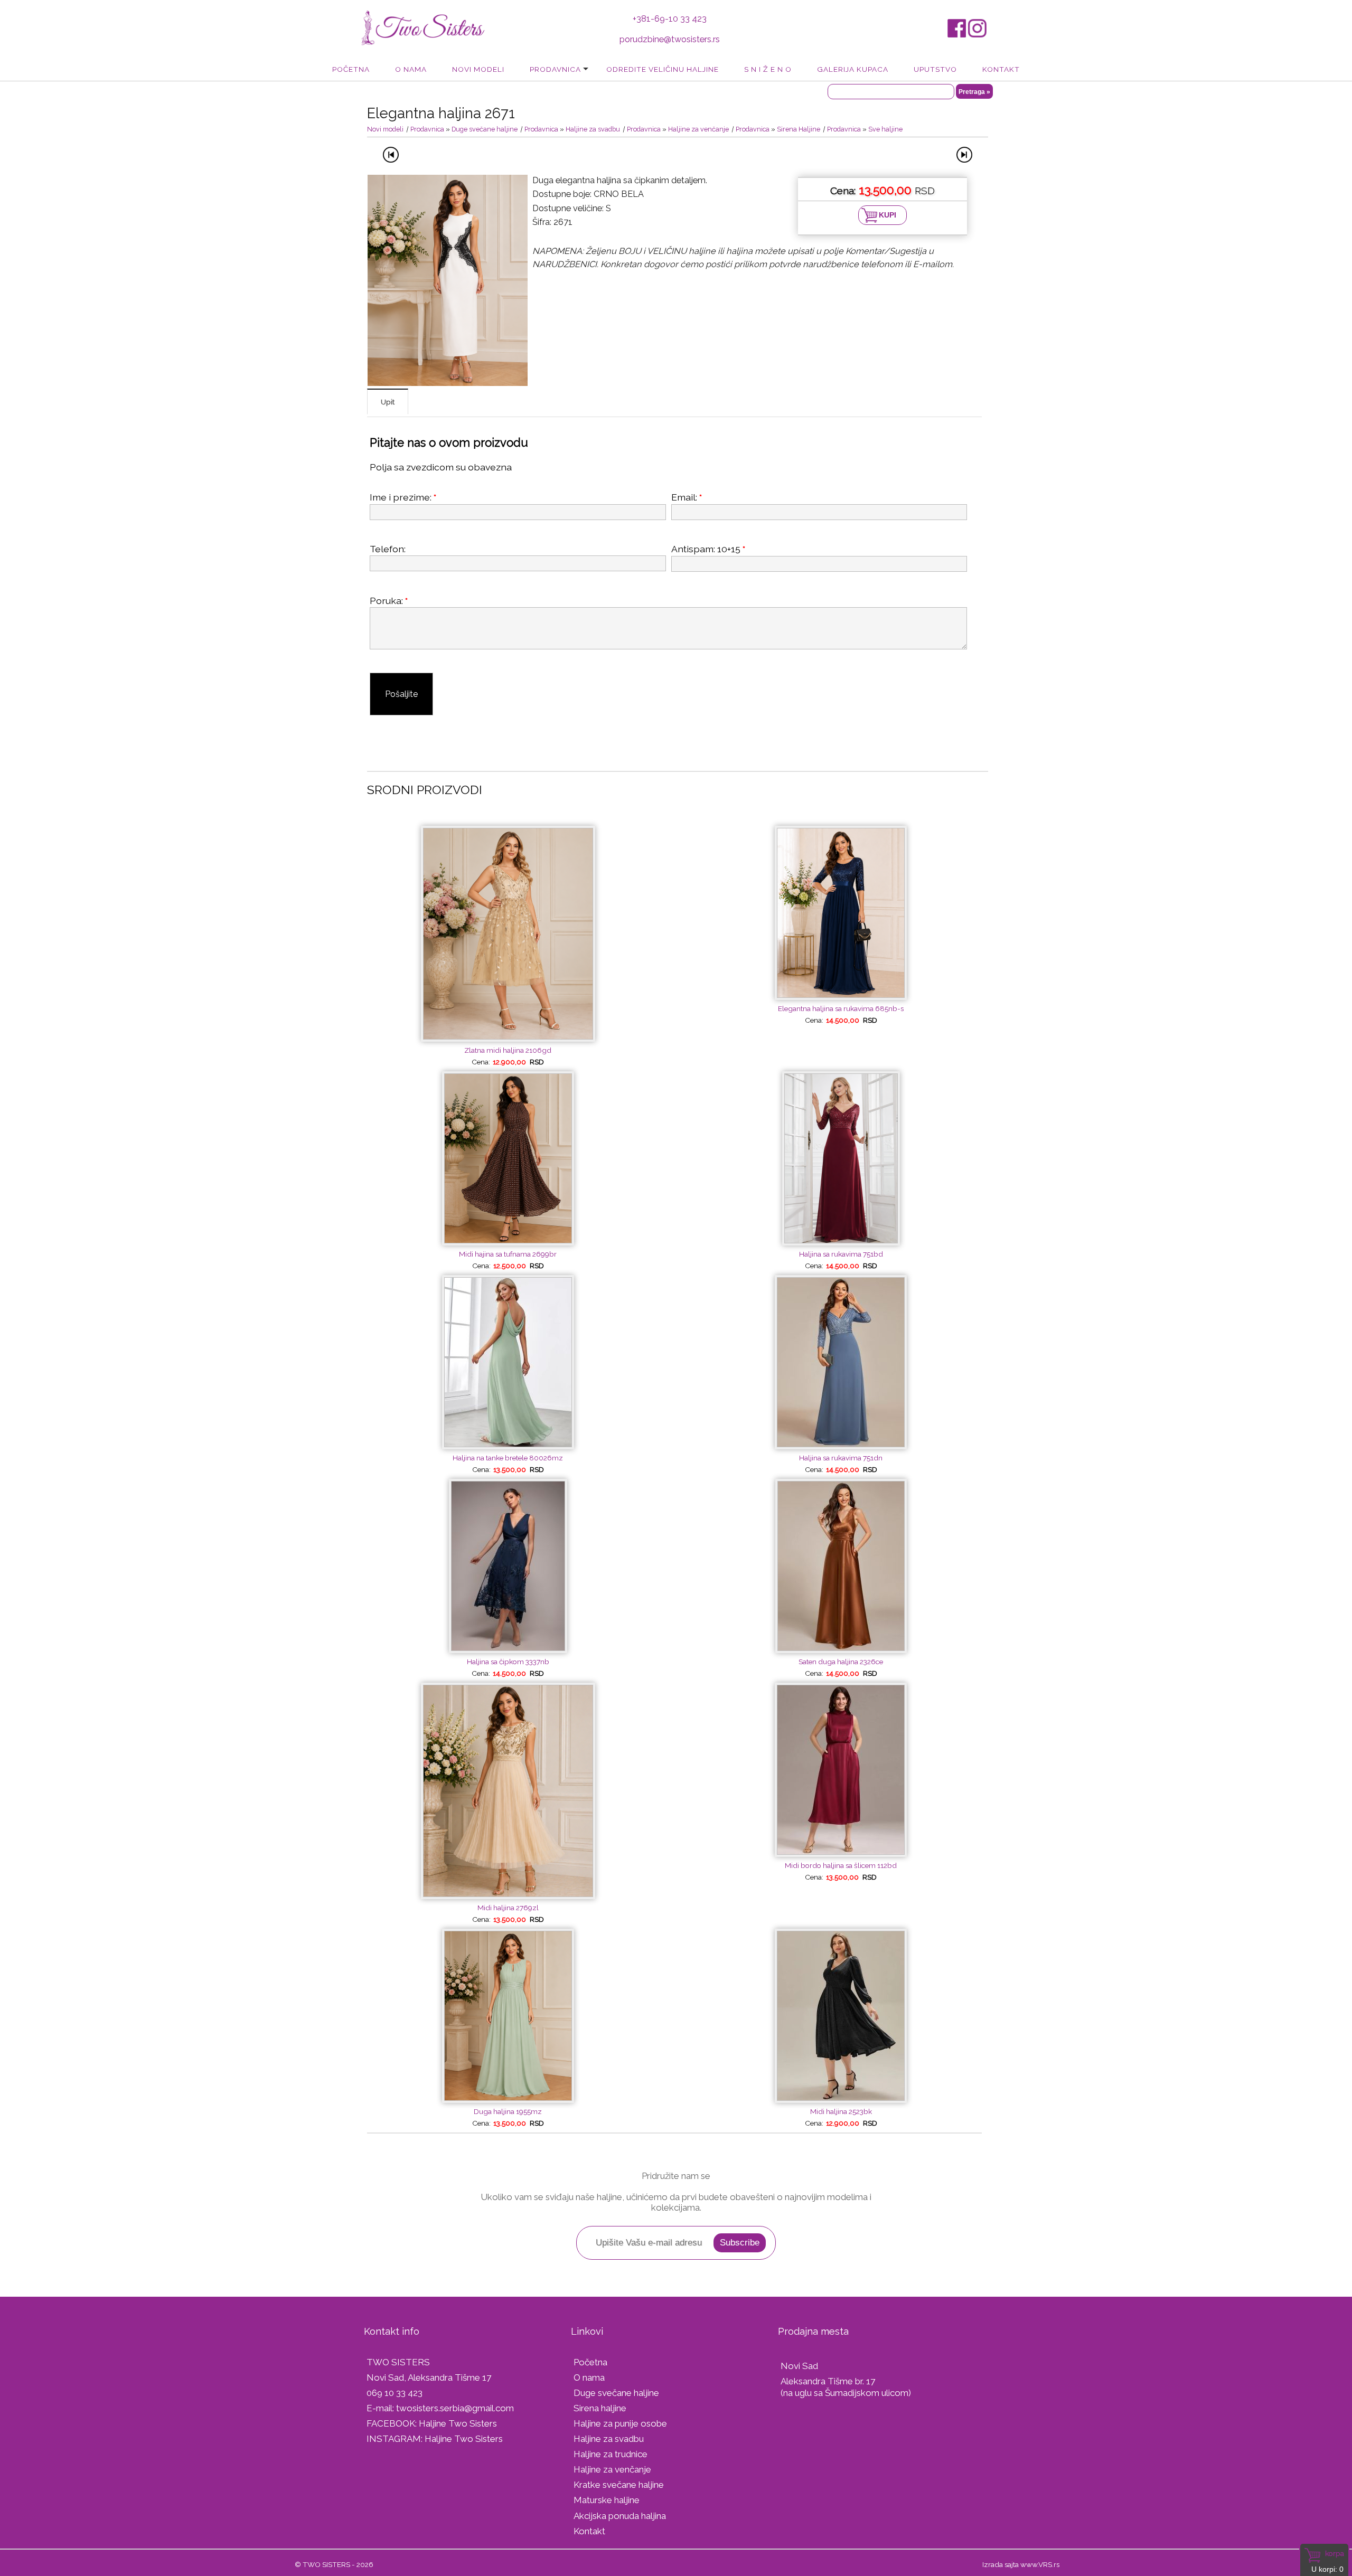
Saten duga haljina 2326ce (841, 1662)
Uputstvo (935, 69)
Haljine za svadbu (593, 129)
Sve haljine (885, 129)
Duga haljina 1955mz (508, 2111)
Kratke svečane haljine (619, 2485)
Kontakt (1001, 69)
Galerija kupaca (853, 69)
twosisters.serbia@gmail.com (455, 2408)
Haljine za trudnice (611, 2454)
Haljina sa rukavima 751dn (841, 1458)
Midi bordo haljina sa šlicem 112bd (841, 1865)
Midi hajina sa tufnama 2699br (508, 1254)
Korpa (1335, 2553)
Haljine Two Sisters (458, 2423)
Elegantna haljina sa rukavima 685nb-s (841, 1008)
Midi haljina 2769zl (508, 1908)
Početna (351, 69)
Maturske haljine (607, 2500)
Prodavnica (555, 69)
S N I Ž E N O (768, 69)
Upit (388, 402)
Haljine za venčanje (698, 129)
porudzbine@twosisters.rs (670, 39)
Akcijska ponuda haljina (620, 2516)
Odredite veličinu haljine (663, 69)
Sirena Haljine (799, 129)
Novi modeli (478, 69)
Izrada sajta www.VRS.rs (1021, 2564)
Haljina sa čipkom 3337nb (508, 1662)
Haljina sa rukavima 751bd (841, 1254)
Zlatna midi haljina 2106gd (508, 1050)
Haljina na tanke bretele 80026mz (508, 1458)
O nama (411, 69)
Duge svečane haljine (485, 129)
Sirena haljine (600, 2408)
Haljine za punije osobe (620, 2423)
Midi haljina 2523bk (841, 2111)
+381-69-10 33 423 (670, 19)
